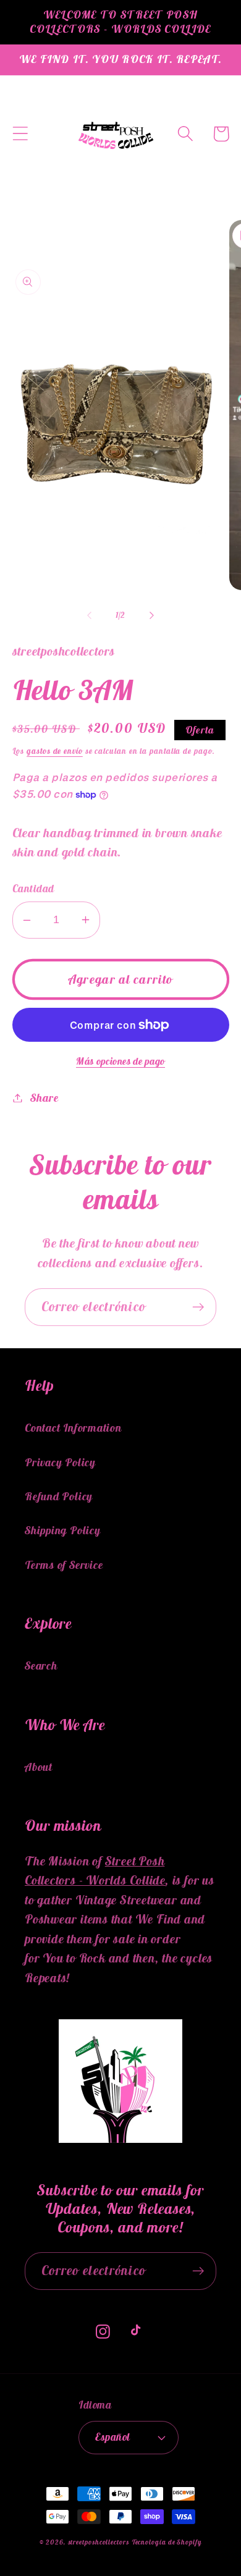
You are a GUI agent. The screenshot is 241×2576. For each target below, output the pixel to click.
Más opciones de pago (120, 1061)
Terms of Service (64, 1565)
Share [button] (44, 1098)
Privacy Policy (60, 1462)
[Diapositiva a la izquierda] (89, 615)
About (39, 1767)
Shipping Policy (63, 1530)
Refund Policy (59, 1496)
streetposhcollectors (99, 2542)
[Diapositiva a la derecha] (152, 615)
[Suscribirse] (198, 1307)
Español (113, 2437)
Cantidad (33, 889)
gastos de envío (55, 751)
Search (41, 1666)
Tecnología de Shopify (167, 2542)
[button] (20, 134)
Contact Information (73, 1428)
